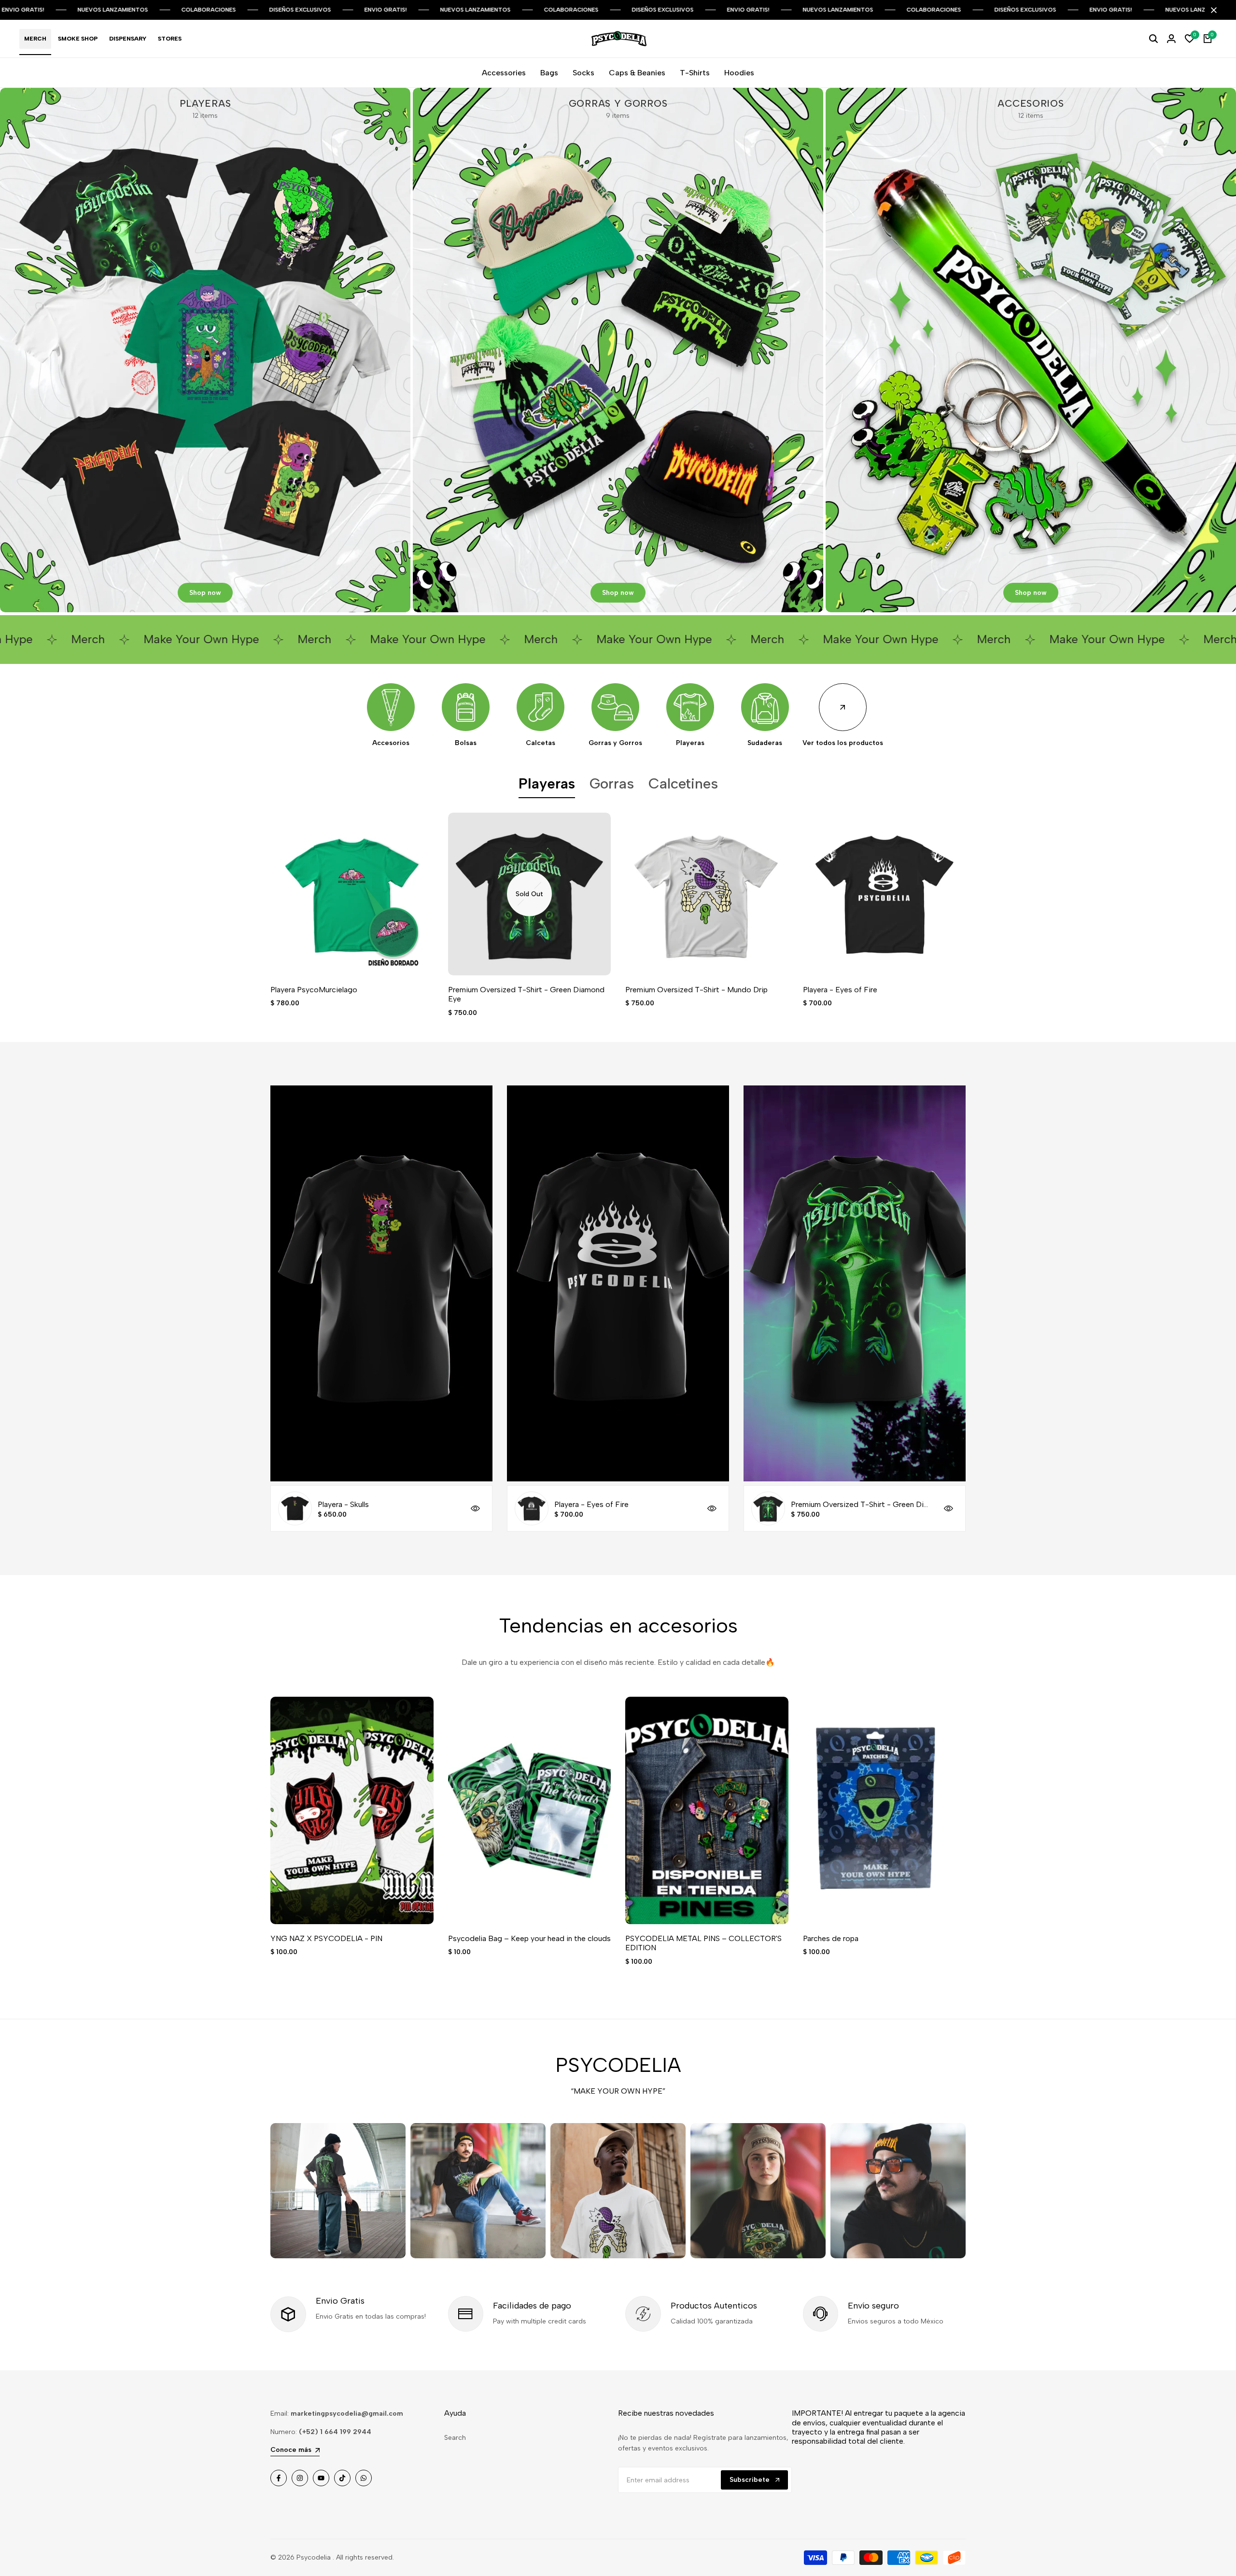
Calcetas (541, 743)
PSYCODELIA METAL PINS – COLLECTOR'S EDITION (703, 1943)
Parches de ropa (831, 1938)
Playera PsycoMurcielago (314, 990)
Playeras (690, 743)
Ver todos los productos (843, 743)
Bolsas (466, 743)
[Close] (1212, 10)
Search (455, 2438)
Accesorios (391, 743)
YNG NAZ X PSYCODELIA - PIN (326, 1938)
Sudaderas (765, 743)
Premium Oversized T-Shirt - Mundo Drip (696, 990)
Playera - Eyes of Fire (840, 990)
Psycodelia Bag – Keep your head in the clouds (529, 1938)
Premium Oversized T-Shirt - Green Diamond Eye (526, 994)
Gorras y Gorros (615, 743)
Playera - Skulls (343, 1504)
